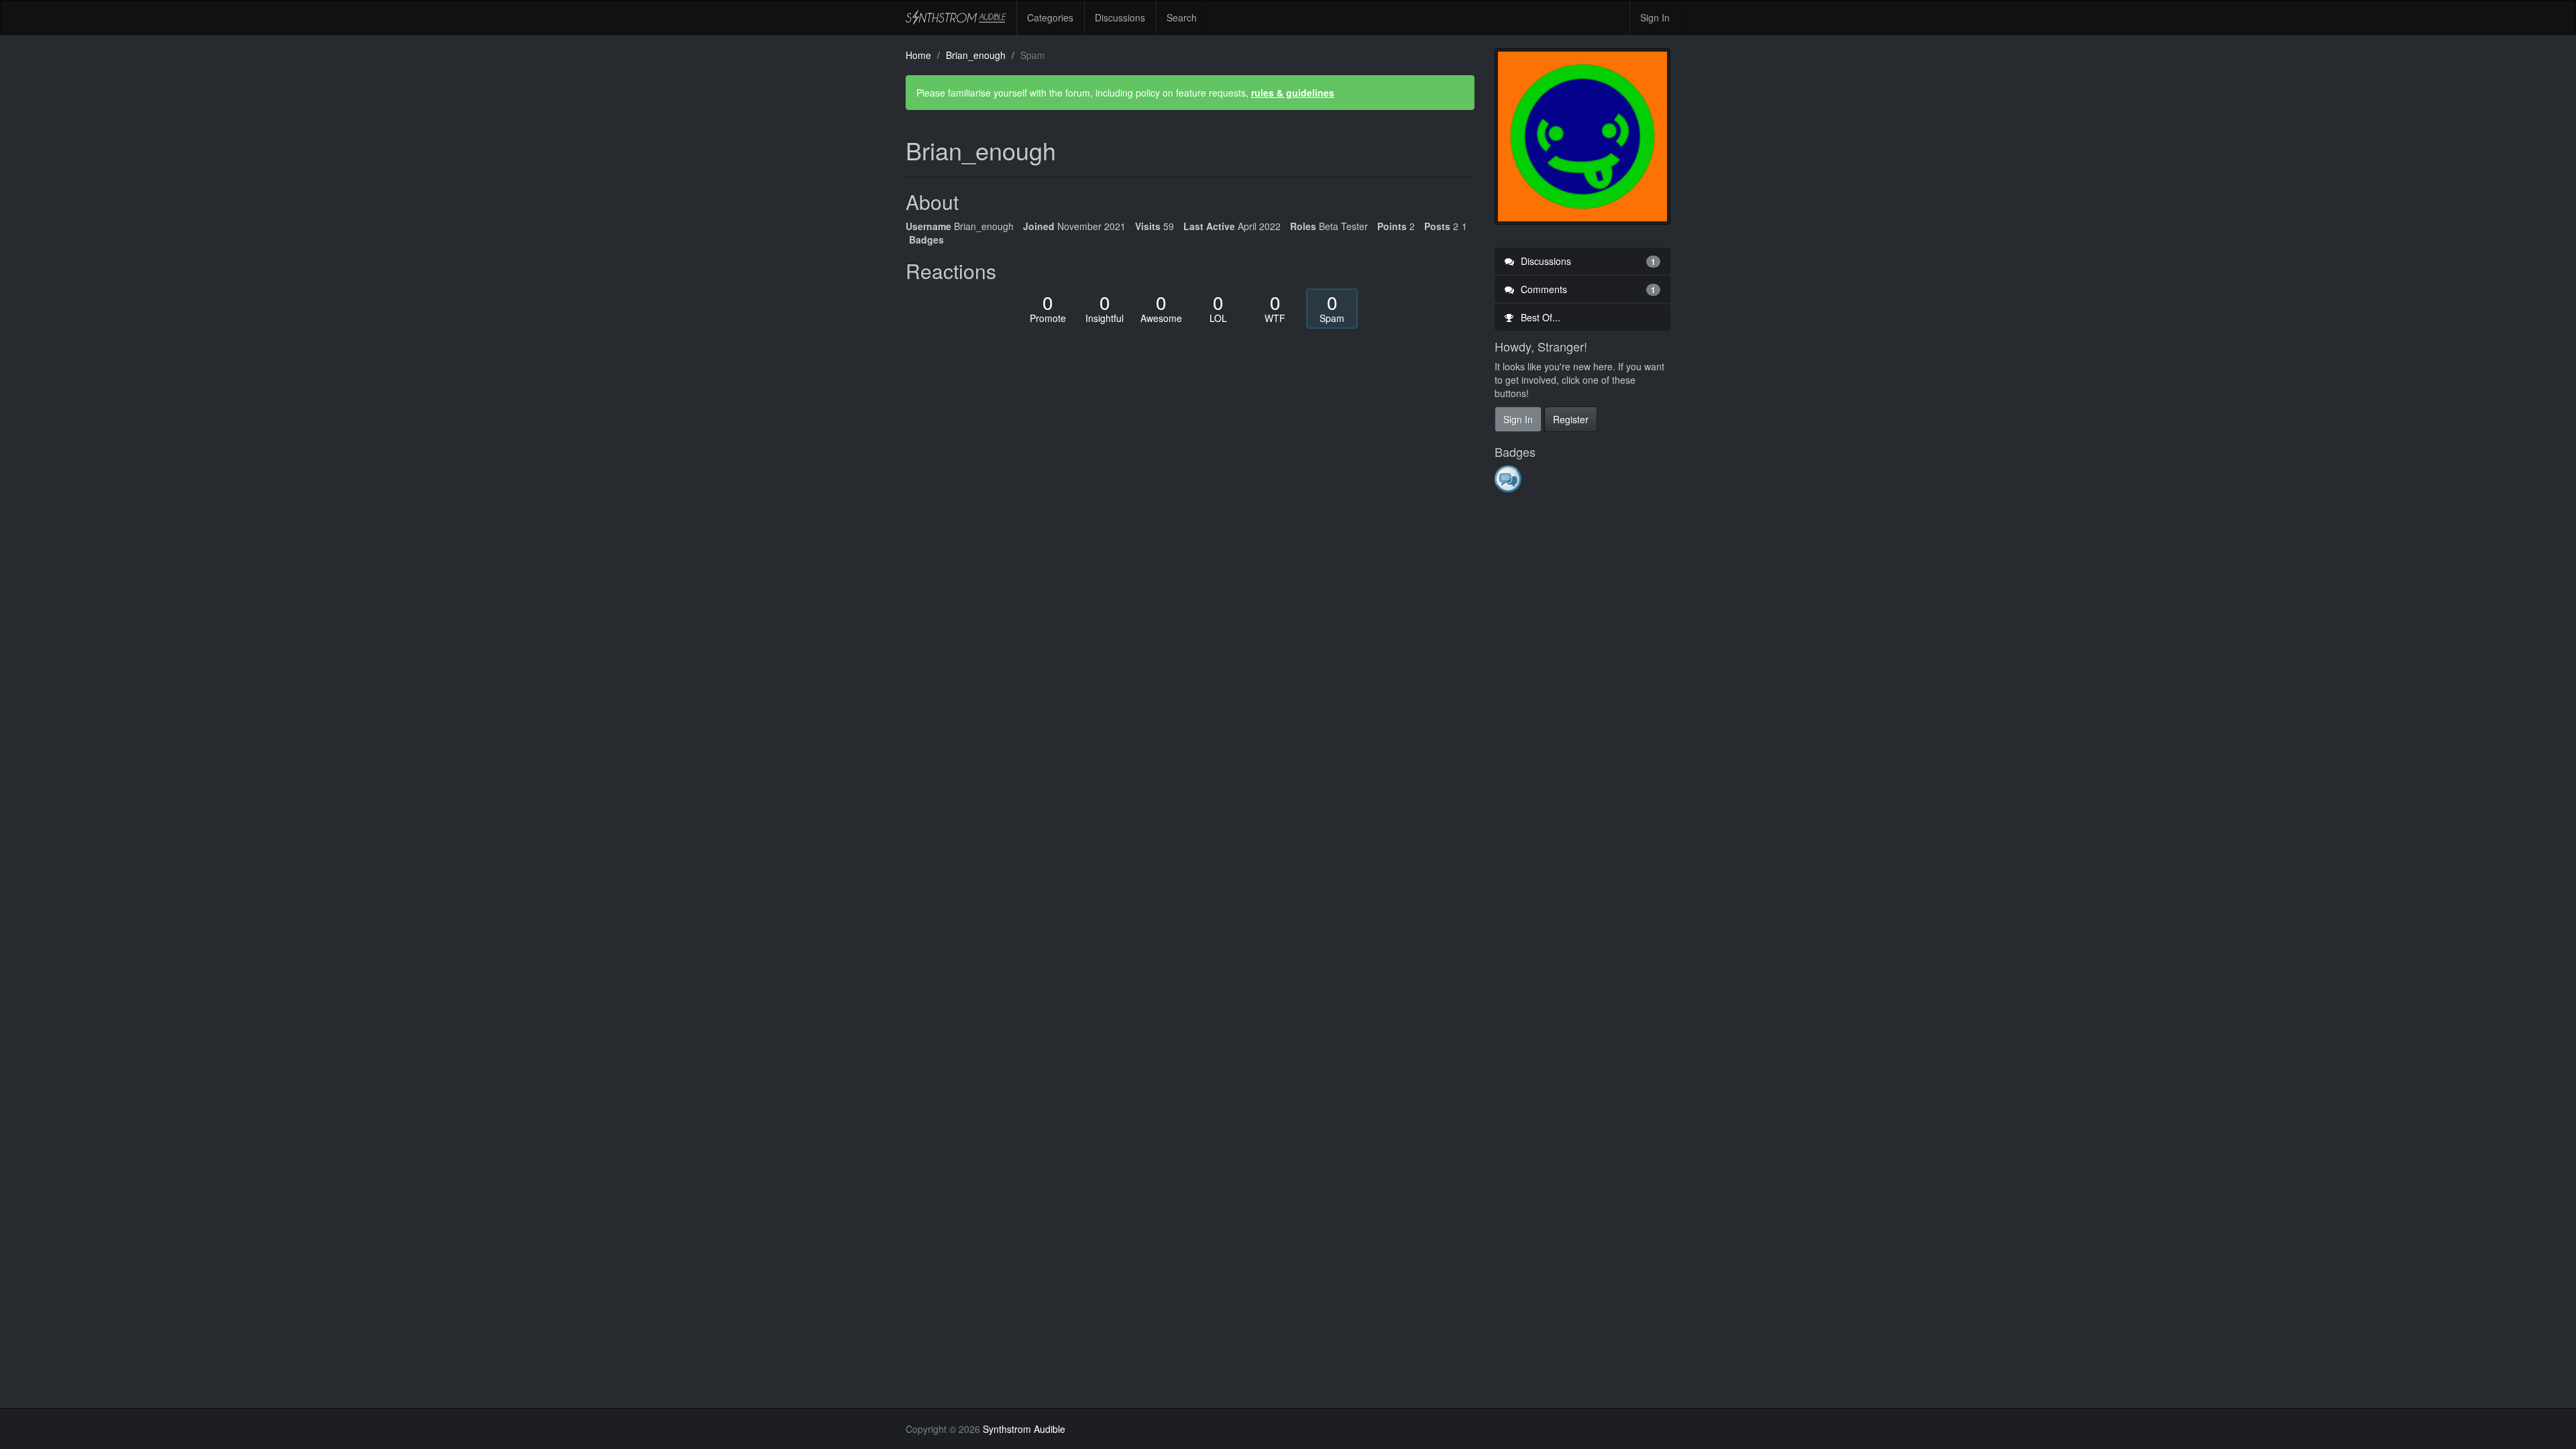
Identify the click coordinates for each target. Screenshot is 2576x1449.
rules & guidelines (1293, 93)
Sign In (1655, 17)
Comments (1587, 289)
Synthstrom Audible (956, 17)
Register (1571, 419)
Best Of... (1539, 317)
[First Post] (1509, 478)
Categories (1050, 17)
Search (1182, 17)
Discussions (1120, 17)
